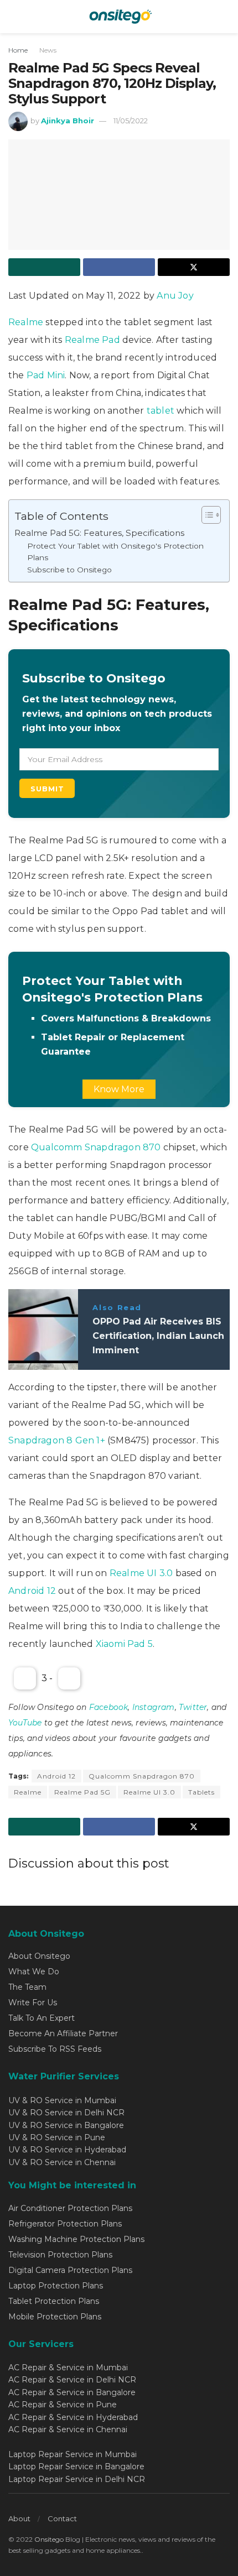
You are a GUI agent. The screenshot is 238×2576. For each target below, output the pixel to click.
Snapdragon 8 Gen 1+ (57, 1440)
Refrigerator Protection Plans (65, 2224)
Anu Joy (175, 296)
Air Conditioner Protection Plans (70, 2208)
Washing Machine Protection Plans (76, 2239)
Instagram (154, 1707)
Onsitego (49, 2539)
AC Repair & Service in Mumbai (68, 2368)
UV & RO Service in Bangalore (66, 2125)
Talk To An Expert (42, 2018)
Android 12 (32, 1591)
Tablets (201, 1792)
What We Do (34, 1972)
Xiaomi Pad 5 (124, 1644)
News (48, 50)
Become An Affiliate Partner (63, 2033)
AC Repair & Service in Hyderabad (73, 2417)
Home (18, 50)
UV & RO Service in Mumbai (62, 2100)
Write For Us (33, 2003)
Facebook (109, 1707)
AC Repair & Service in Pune (63, 2405)
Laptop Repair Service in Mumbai (73, 2454)
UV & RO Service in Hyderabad (67, 2150)
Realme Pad (91, 340)
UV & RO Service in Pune (57, 2137)
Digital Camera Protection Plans (70, 2270)
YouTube (25, 1723)
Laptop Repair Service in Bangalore (76, 2467)
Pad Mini (46, 375)
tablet (161, 411)
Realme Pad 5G (82, 1792)
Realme (26, 322)
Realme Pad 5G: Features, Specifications (99, 533)
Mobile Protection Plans (55, 2317)
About (19, 2518)
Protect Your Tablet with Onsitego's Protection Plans (115, 552)
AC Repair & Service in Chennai (68, 2429)
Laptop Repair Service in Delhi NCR (77, 2479)
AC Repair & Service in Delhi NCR (72, 2380)
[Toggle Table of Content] (206, 515)
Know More (119, 1089)
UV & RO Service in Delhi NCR (66, 2113)
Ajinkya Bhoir (68, 121)
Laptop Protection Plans (56, 2286)
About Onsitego (39, 1956)
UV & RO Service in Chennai (62, 2162)
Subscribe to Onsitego (69, 570)
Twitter (193, 1707)
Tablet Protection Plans (54, 2301)
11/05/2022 (131, 121)
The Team (27, 1987)
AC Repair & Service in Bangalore (72, 2392)
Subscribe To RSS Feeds (55, 2049)
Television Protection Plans (60, 2255)
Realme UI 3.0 (143, 1573)
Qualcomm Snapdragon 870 (96, 1147)
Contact (62, 2518)
